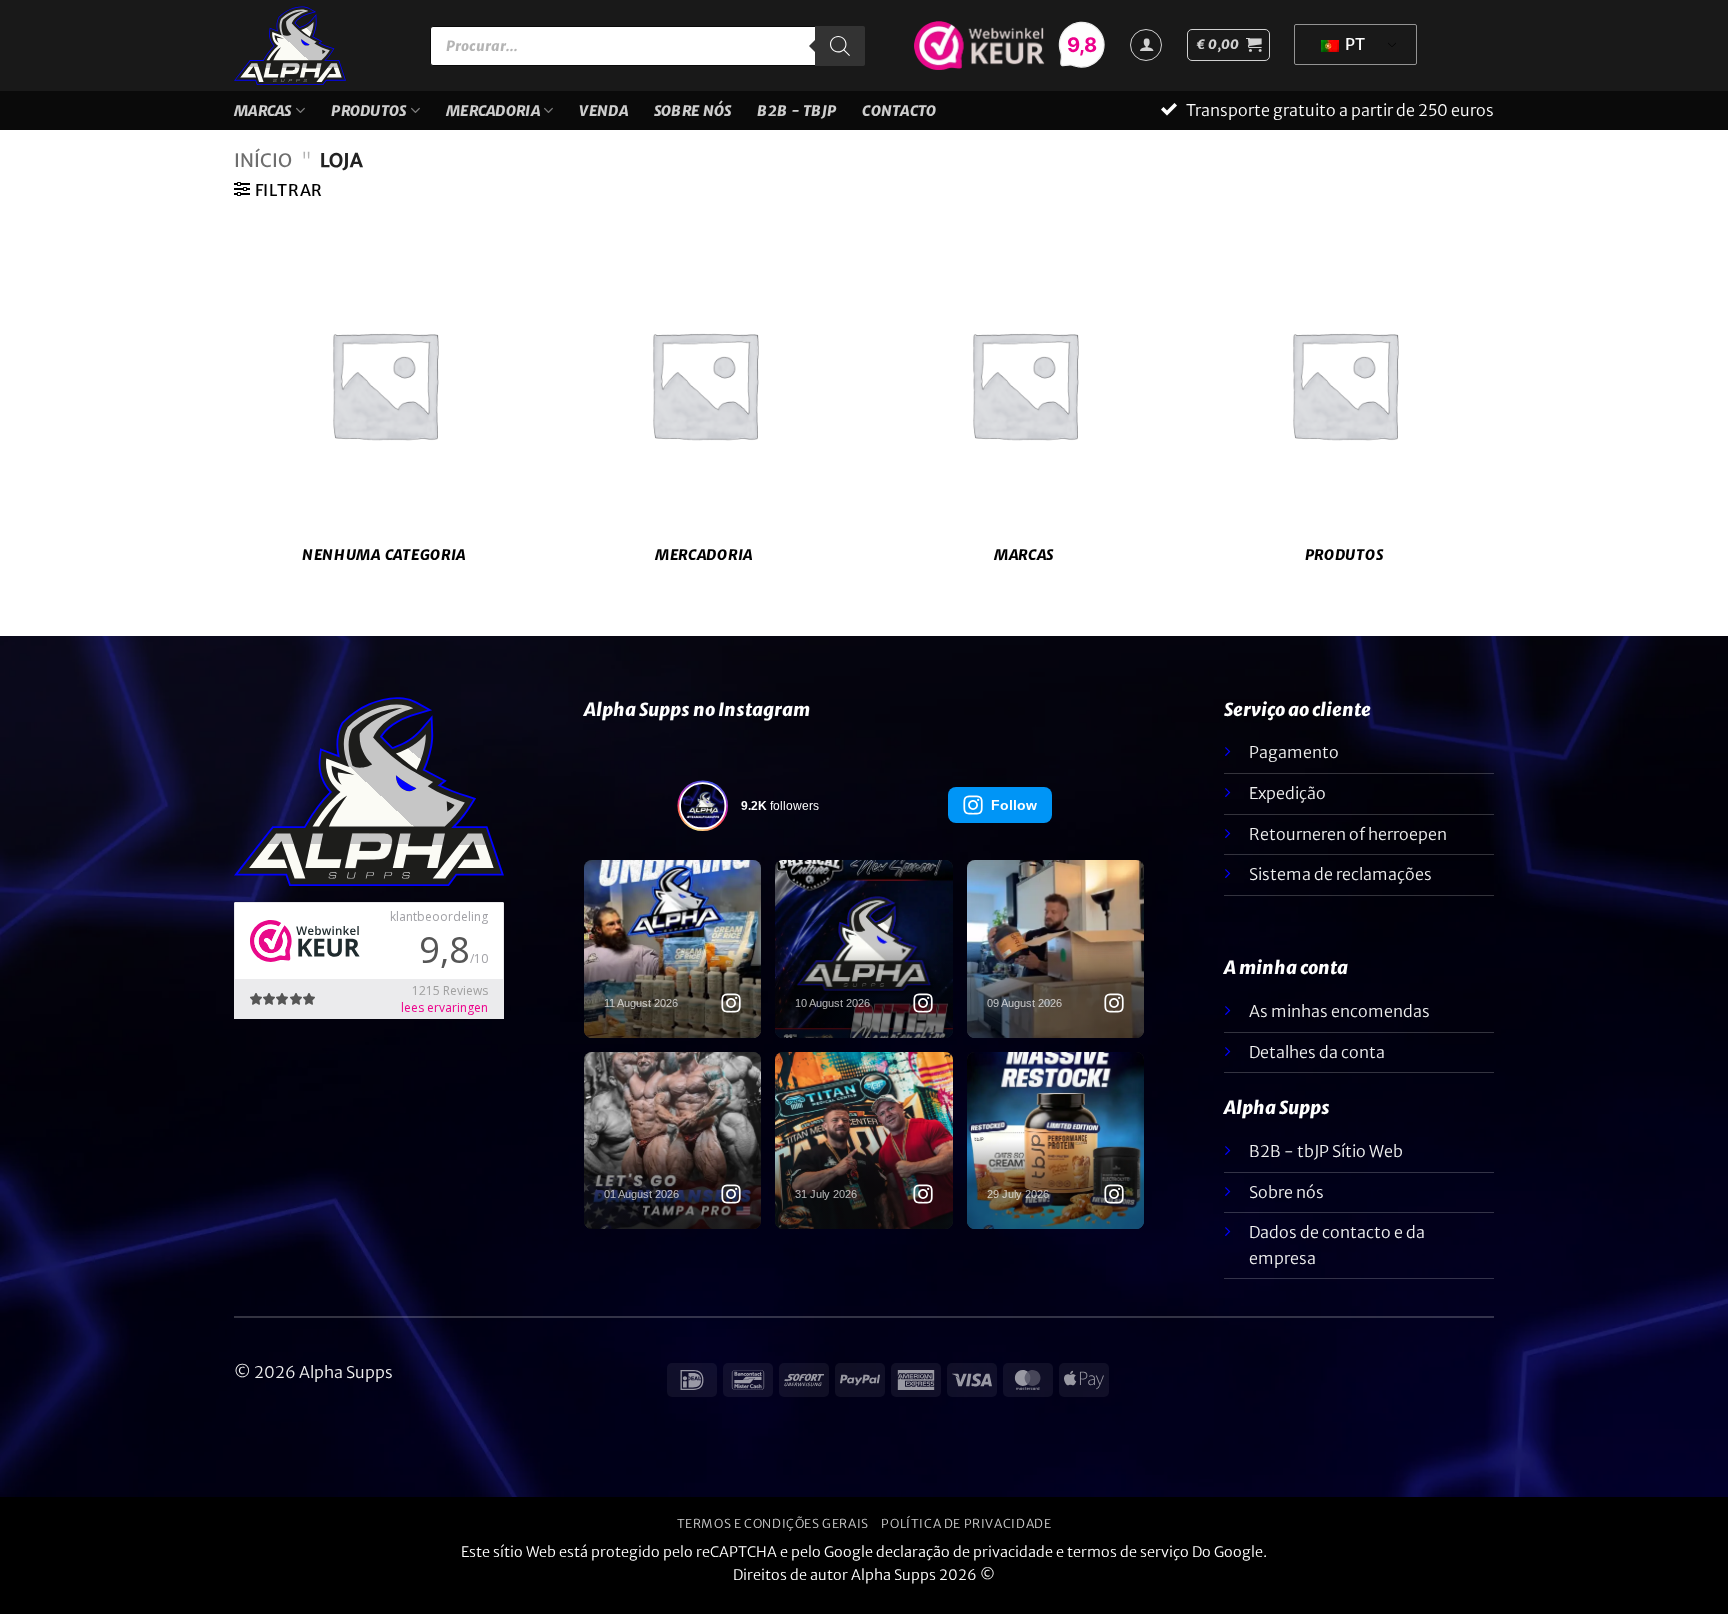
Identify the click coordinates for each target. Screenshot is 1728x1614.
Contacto (899, 117)
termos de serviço (1128, 1564)
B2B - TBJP (796, 117)
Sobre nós (693, 117)
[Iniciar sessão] (1146, 45)
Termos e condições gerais (773, 1535)
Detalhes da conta (1317, 1064)
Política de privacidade (966, 1535)
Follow (1014, 817)
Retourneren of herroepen (1348, 846)
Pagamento (1294, 764)
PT (1353, 44)
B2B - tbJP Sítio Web (1326, 1163)
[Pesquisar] (840, 46)
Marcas (263, 117)
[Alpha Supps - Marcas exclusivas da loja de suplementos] (317, 45)
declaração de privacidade (964, 1564)
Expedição (1287, 805)
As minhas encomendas (1339, 1023)
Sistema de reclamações (1340, 886)
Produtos (368, 117)
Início (263, 172)
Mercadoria (493, 117)
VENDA (603, 117)
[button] (1228, 45)
